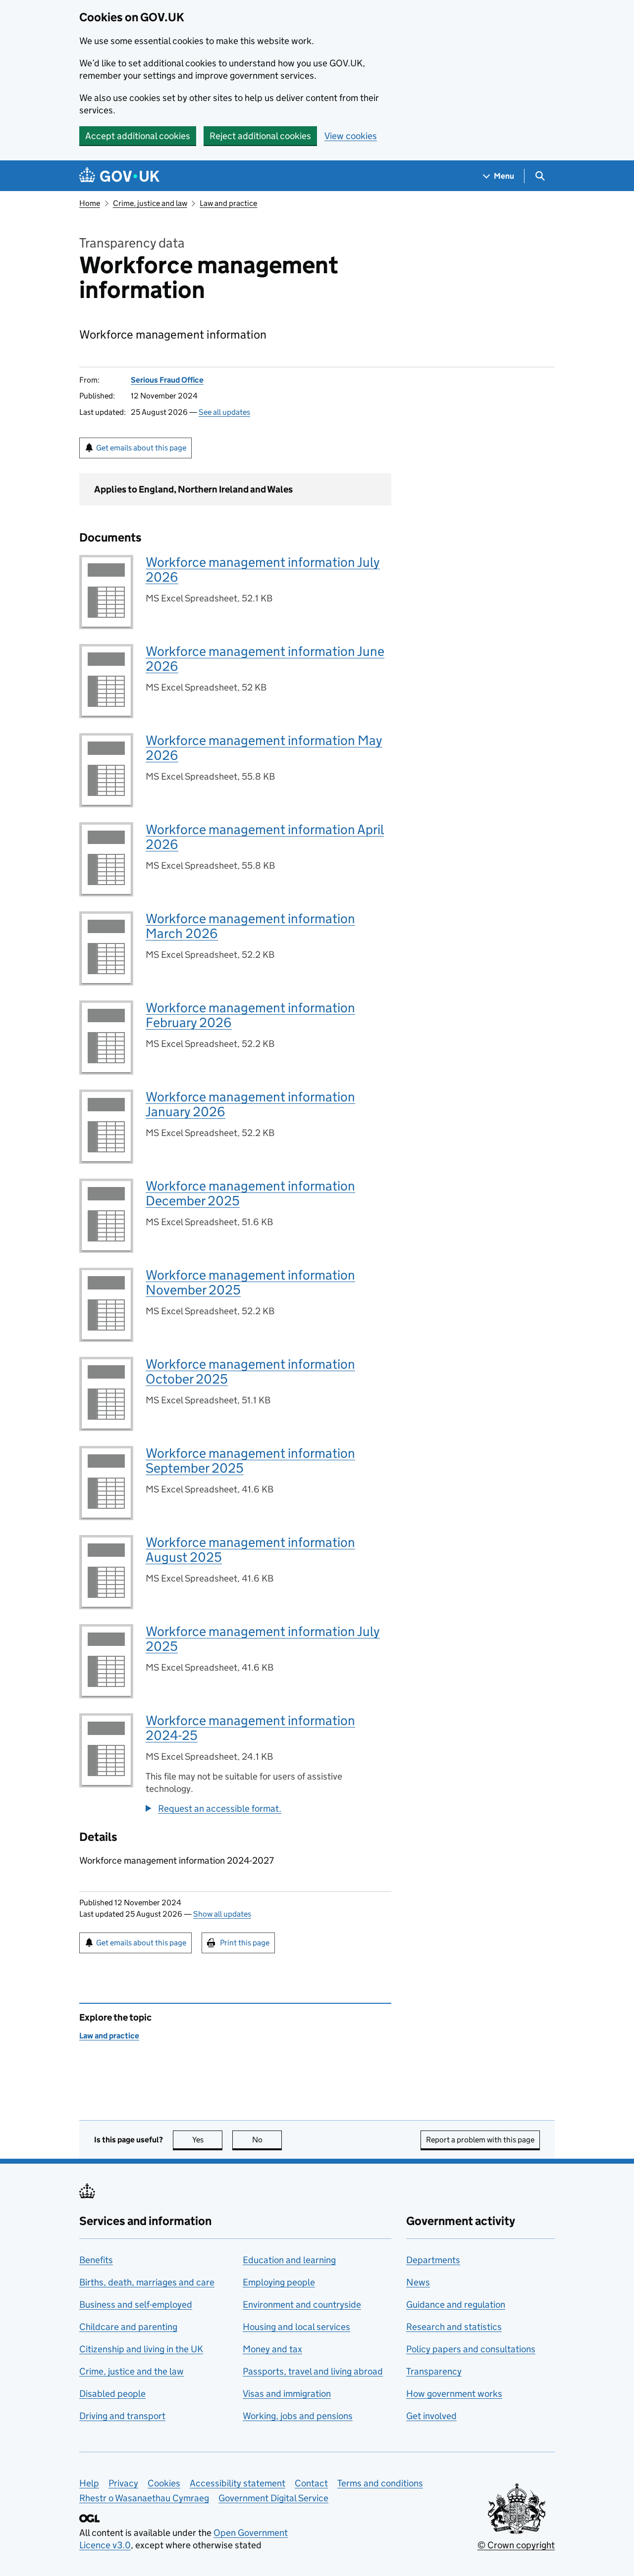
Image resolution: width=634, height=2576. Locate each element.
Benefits (96, 2260)
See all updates (224, 412)
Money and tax (272, 2349)
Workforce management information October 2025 (250, 1371)
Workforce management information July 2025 (263, 1639)
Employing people (279, 2282)
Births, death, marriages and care (147, 2282)
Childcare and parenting (128, 2327)
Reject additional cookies (260, 136)
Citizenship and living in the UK (141, 2349)
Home (90, 203)
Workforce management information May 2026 (264, 748)
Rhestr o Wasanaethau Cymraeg (144, 2498)
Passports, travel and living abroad (313, 2371)
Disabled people (112, 2394)
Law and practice (228, 203)
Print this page (245, 1943)
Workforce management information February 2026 (250, 1015)
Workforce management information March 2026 (250, 926)
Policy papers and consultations (471, 2349)
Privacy (123, 2483)
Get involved (431, 2416)
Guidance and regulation (456, 2304)
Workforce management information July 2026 (263, 570)
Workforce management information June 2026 (265, 659)
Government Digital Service (273, 2498)
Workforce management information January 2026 (250, 1104)
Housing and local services (296, 2327)
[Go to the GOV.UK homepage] (119, 176)
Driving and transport (122, 2416)
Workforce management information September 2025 (250, 1461)
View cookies (351, 136)
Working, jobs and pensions (298, 2416)
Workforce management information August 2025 (250, 1550)
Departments (433, 2260)
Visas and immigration (287, 2394)
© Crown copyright (516, 2545)
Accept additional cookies (138, 136)
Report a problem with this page (480, 2140)
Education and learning (289, 2260)
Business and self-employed (136, 2304)
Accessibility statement (238, 2483)
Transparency (434, 2371)
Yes (207, 2140)
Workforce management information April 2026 (265, 837)
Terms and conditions (380, 2483)
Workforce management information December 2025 (250, 1193)
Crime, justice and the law (132, 2371)
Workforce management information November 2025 (250, 1282)
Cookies (164, 2483)
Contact (311, 2483)
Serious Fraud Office (167, 380)
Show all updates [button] (222, 1914)
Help (89, 2483)
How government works (454, 2394)
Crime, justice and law (150, 203)
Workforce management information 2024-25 (250, 1728)
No (267, 2140)
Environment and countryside (302, 2304)
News (418, 2282)
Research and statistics (454, 2327)
